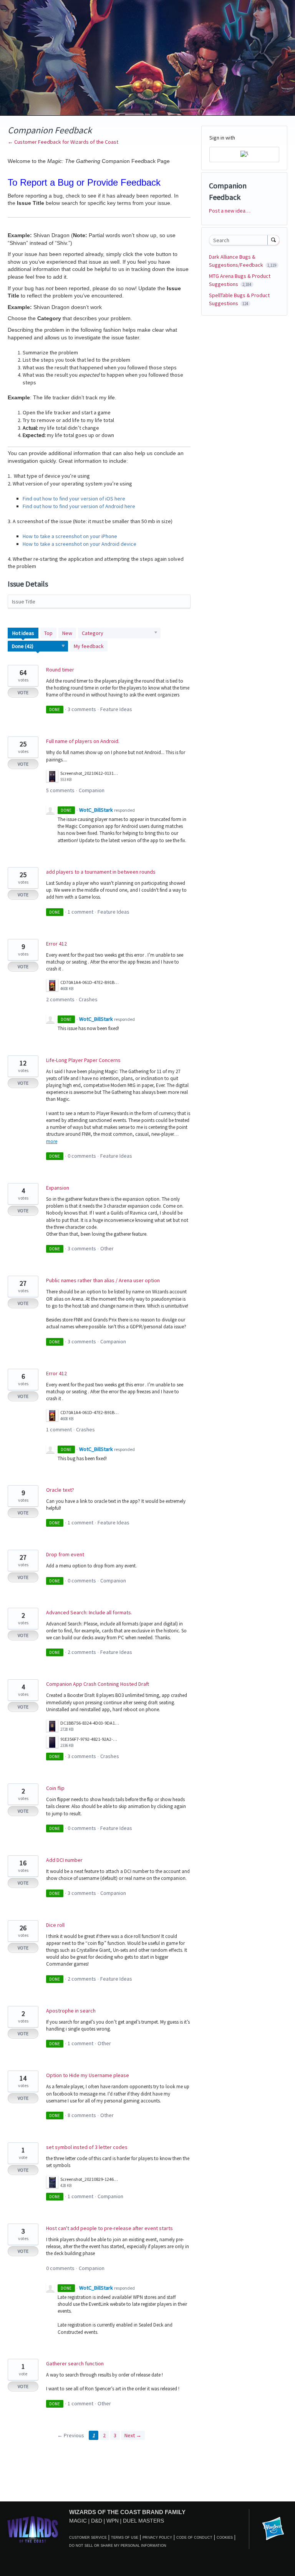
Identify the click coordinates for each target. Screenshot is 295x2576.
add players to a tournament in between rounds (101, 872)
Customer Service (88, 2538)
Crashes (88, 999)
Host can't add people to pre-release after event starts (109, 2228)
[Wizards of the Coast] (32, 2529)
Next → (133, 2435)
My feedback (89, 646)
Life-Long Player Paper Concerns (83, 1060)
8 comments (82, 2115)
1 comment (80, 912)
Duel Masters (143, 2521)
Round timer (60, 670)
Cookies (225, 2538)
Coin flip (55, 1788)
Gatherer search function (75, 2363)
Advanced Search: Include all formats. (89, 1612)
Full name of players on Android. (83, 741)
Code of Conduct (194, 2538)
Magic (78, 2521)
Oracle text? (60, 1490)
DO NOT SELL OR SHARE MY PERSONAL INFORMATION (118, 2546)
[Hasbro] (273, 2529)
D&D (97, 2521)
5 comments (60, 790)
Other (107, 1248)
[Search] (273, 240)
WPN (113, 2521)
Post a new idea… (230, 211)
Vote (23, 692)
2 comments (60, 999)
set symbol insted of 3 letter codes (87, 2147)
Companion (92, 790)
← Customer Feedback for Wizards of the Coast (63, 142)
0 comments (82, 1156)
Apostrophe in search (71, 2011)
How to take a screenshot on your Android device (80, 544)
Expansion (58, 1188)
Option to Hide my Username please (88, 2075)
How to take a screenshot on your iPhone (70, 536)
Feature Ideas (116, 709)
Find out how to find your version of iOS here (74, 499)
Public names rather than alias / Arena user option (103, 1280)
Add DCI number (64, 1860)
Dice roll (55, 1925)
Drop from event (65, 1554)
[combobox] (240, 240)
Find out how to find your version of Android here (79, 506)
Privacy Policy (157, 2538)
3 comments (82, 709)
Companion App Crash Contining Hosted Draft (98, 1684)
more (52, 1141)
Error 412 (56, 944)
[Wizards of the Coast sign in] (244, 155)
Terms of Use (125, 2538)
